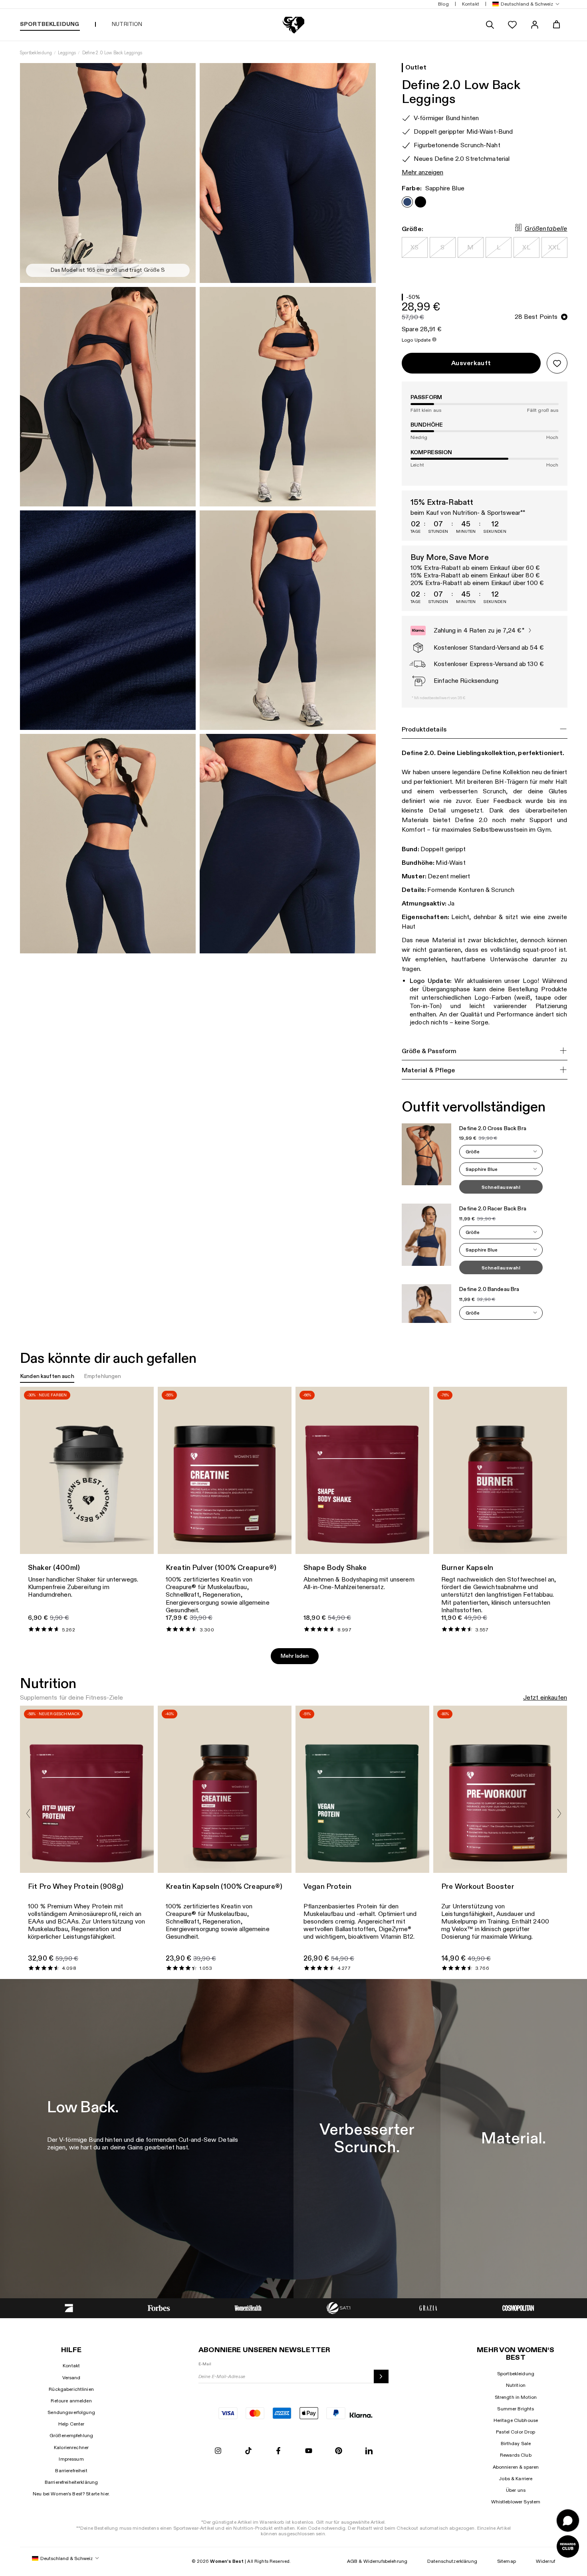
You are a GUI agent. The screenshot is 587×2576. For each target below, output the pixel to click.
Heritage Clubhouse (516, 2420)
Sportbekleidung (36, 53)
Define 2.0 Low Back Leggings (112, 53)
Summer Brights (516, 2409)
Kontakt (71, 2366)
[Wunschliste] (512, 25)
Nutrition (516, 2385)
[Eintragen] (381, 2376)
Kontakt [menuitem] (471, 4)
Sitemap (507, 2561)
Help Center (71, 2424)
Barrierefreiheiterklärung (71, 2482)
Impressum (71, 2459)
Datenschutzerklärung (452, 2561)
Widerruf (545, 2561)
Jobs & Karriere (516, 2479)
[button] (524, 4)
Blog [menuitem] (443, 4)
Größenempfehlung (71, 2436)
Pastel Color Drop (516, 2432)
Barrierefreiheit (71, 2471)
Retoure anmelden (71, 2401)
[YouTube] (309, 2451)
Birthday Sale (516, 2444)
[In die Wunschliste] (557, 363)
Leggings (67, 53)
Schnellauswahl (501, 1188)
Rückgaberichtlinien (71, 2389)
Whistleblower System (516, 2502)
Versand (71, 2378)
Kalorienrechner (71, 2447)
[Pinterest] (339, 2451)
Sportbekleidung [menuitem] (50, 24)
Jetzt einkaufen (545, 1698)
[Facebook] (278, 2451)
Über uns (516, 2490)
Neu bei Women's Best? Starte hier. (71, 2494)
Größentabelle (546, 229)
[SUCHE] (490, 25)
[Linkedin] (369, 2451)
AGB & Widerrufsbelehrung (377, 2561)
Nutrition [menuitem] (127, 24)
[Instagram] (218, 2451)
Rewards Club (516, 2455)
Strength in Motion (516, 2397)
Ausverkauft (471, 363)
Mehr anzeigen (422, 173)
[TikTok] (248, 2451)
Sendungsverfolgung (71, 2412)
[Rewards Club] (568, 2546)
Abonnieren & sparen (516, 2467)
